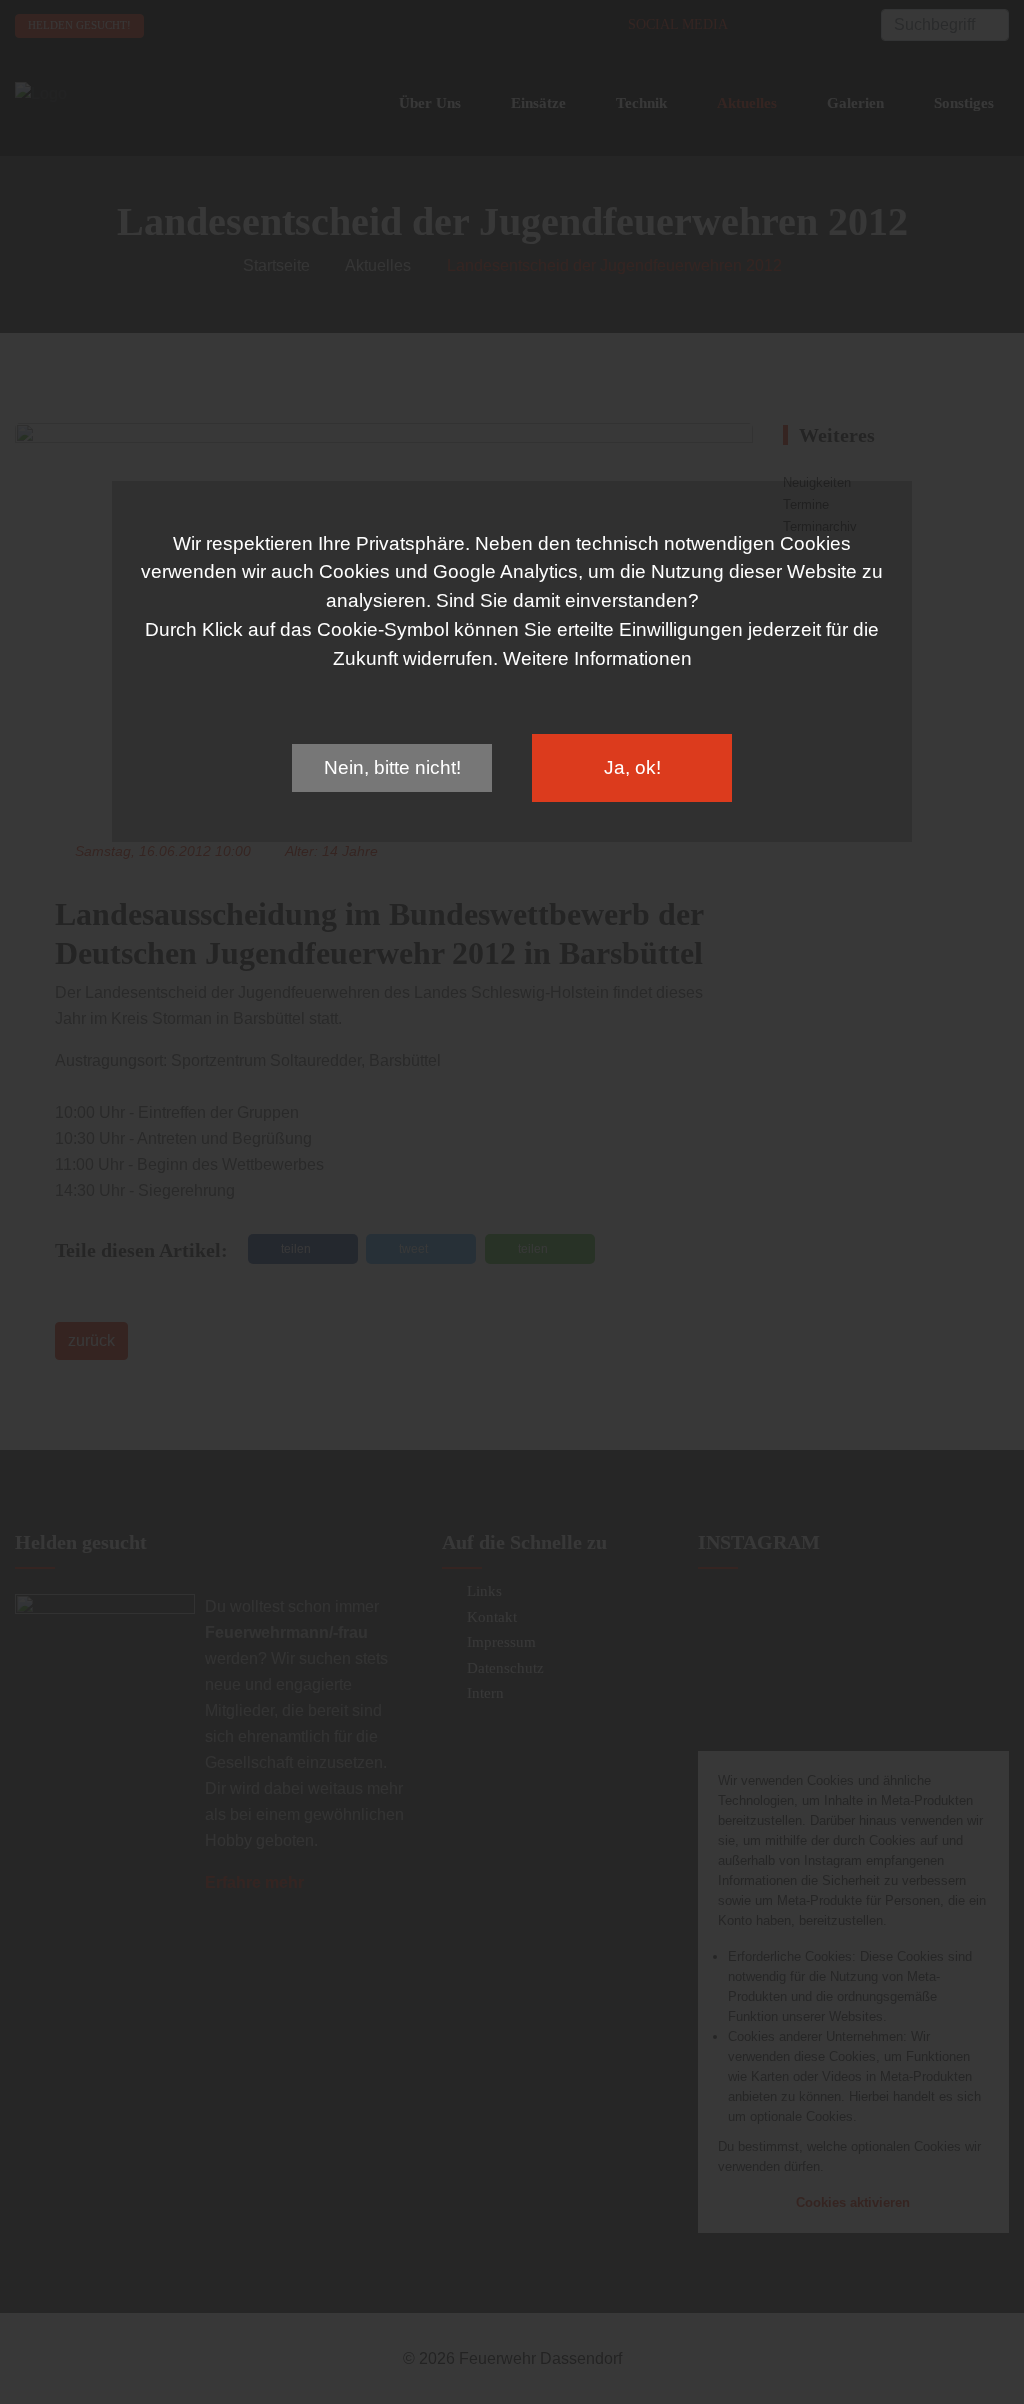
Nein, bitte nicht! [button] (392, 767)
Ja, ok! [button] (632, 767)
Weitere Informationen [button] (597, 658)
